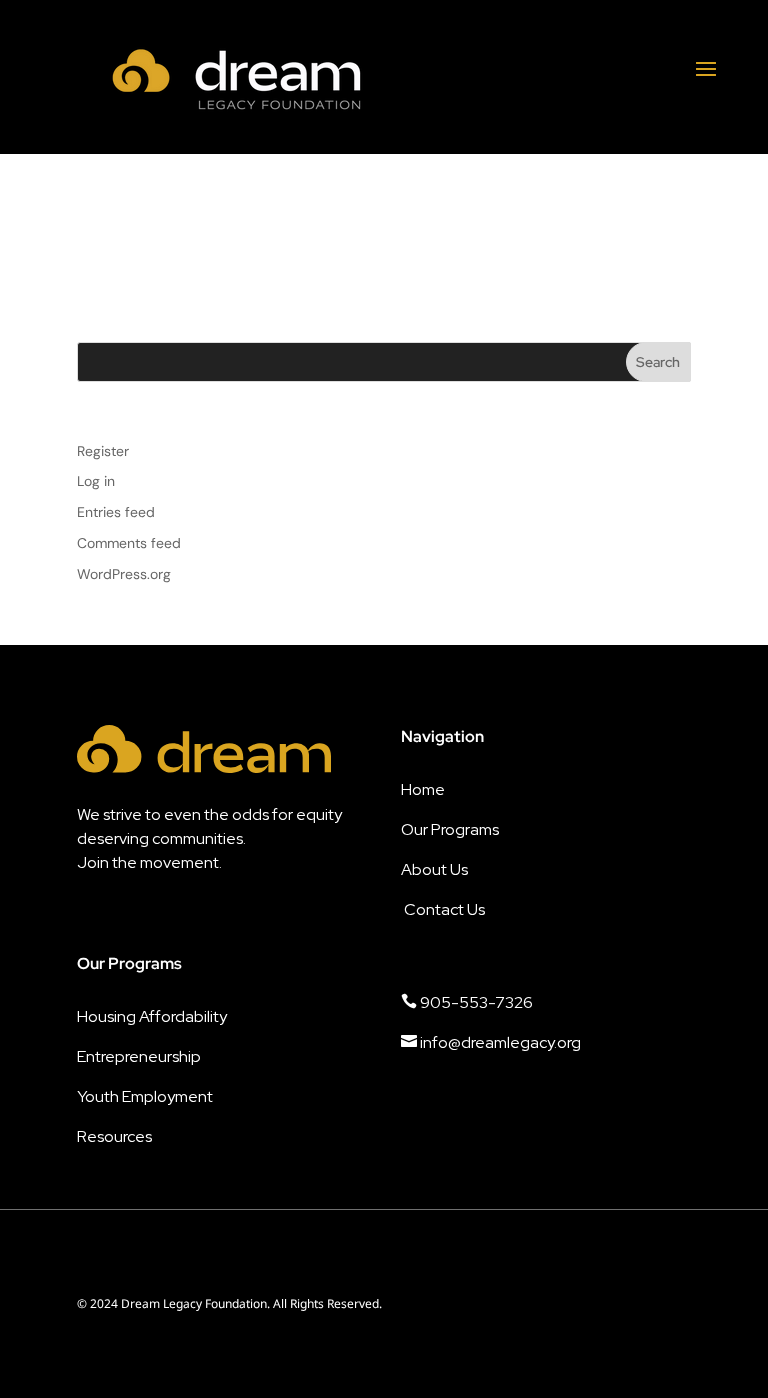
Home (423, 789)
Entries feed (116, 512)
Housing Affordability (152, 1016)
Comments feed (129, 543)
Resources (114, 1136)
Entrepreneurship (139, 1056)
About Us (434, 869)
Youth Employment (145, 1096)
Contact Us (444, 909)
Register (103, 451)
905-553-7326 (467, 1002)
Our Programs (450, 829)
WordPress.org (124, 574)
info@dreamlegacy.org (491, 1042)
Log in (96, 481)
